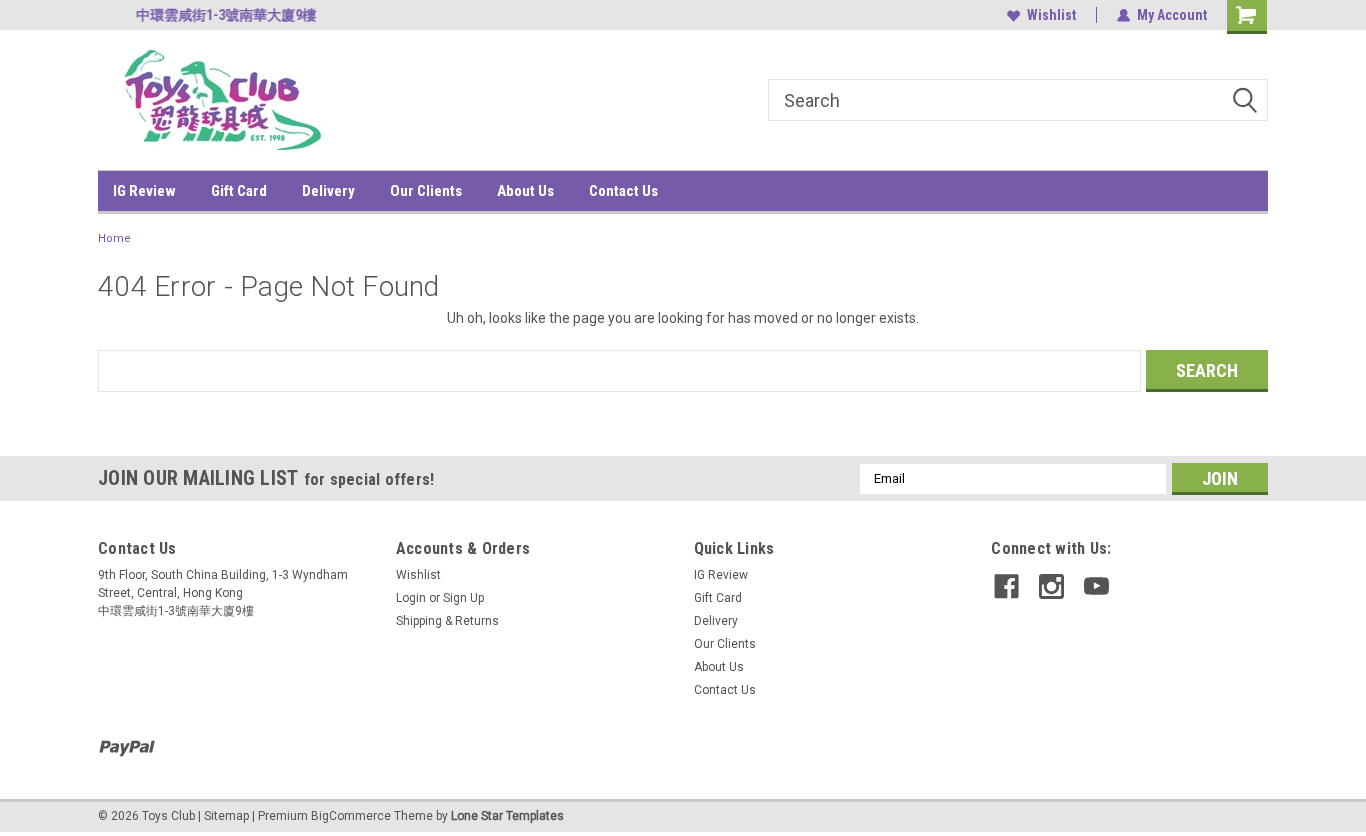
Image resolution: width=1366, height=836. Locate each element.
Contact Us (623, 191)
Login (411, 598)
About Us (525, 191)
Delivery (328, 191)
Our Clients (426, 191)
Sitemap (226, 816)
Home (114, 238)
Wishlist (1051, 15)
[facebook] (1006, 586)
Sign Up (463, 598)
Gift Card (239, 191)
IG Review (144, 191)
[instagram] (1051, 586)
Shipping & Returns (447, 621)
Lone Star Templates (507, 816)
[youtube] (1096, 586)
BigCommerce (351, 816)
